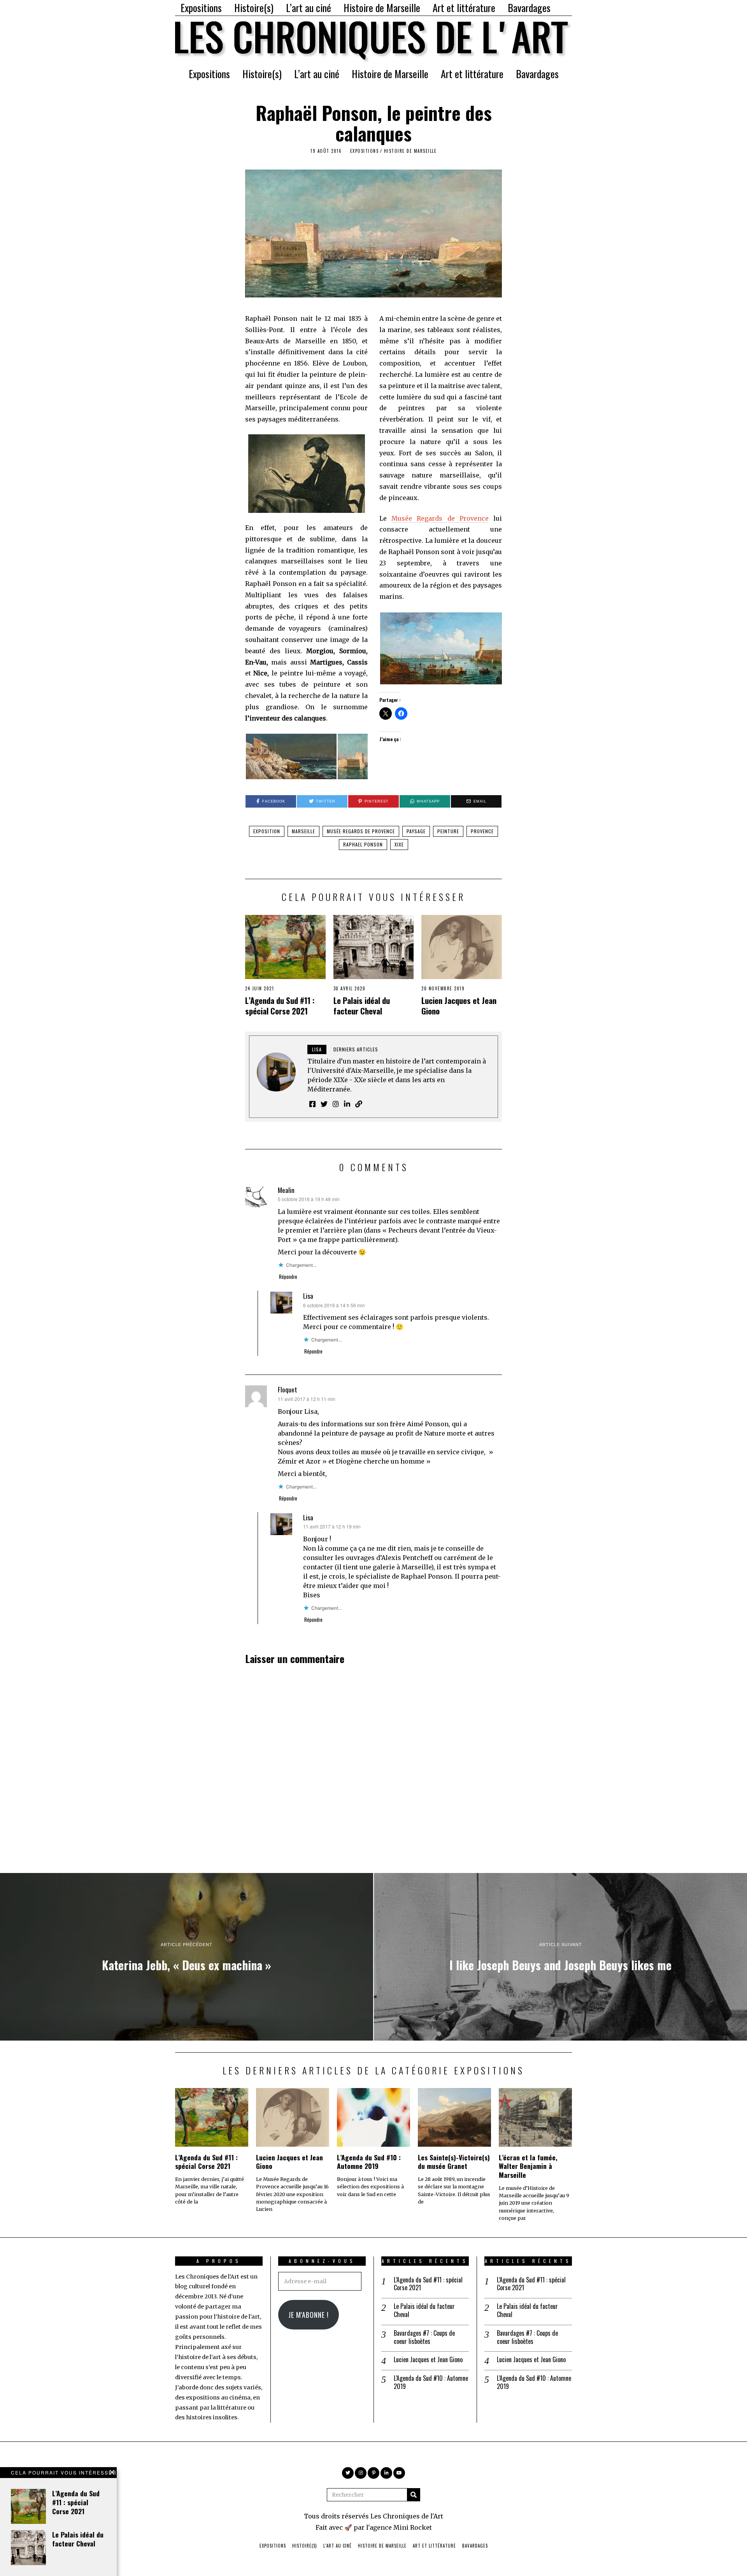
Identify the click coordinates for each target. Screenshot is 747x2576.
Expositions (201, 8)
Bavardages (529, 8)
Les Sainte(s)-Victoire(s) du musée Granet (454, 2162)
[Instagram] (361, 2473)
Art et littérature (464, 8)
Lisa (308, 1296)
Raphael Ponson (363, 844)
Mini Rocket (413, 2527)
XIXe (399, 844)
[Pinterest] (373, 2473)
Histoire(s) (254, 8)
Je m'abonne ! (309, 2315)
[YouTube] (399, 2473)
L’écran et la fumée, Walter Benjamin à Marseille (528, 2166)
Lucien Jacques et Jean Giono (459, 1006)
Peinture (448, 831)
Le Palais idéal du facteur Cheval (362, 1006)
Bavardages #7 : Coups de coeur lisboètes (424, 2337)
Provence (482, 831)
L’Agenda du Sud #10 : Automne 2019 (369, 2162)
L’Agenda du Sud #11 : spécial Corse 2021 (280, 1006)
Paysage (416, 831)
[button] (291, 756)
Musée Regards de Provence (440, 518)
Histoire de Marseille (382, 8)
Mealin (286, 1190)
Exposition (267, 831)
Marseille (303, 831)
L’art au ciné (309, 8)
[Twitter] (348, 2473)
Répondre (288, 1277)
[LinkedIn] (386, 2473)
